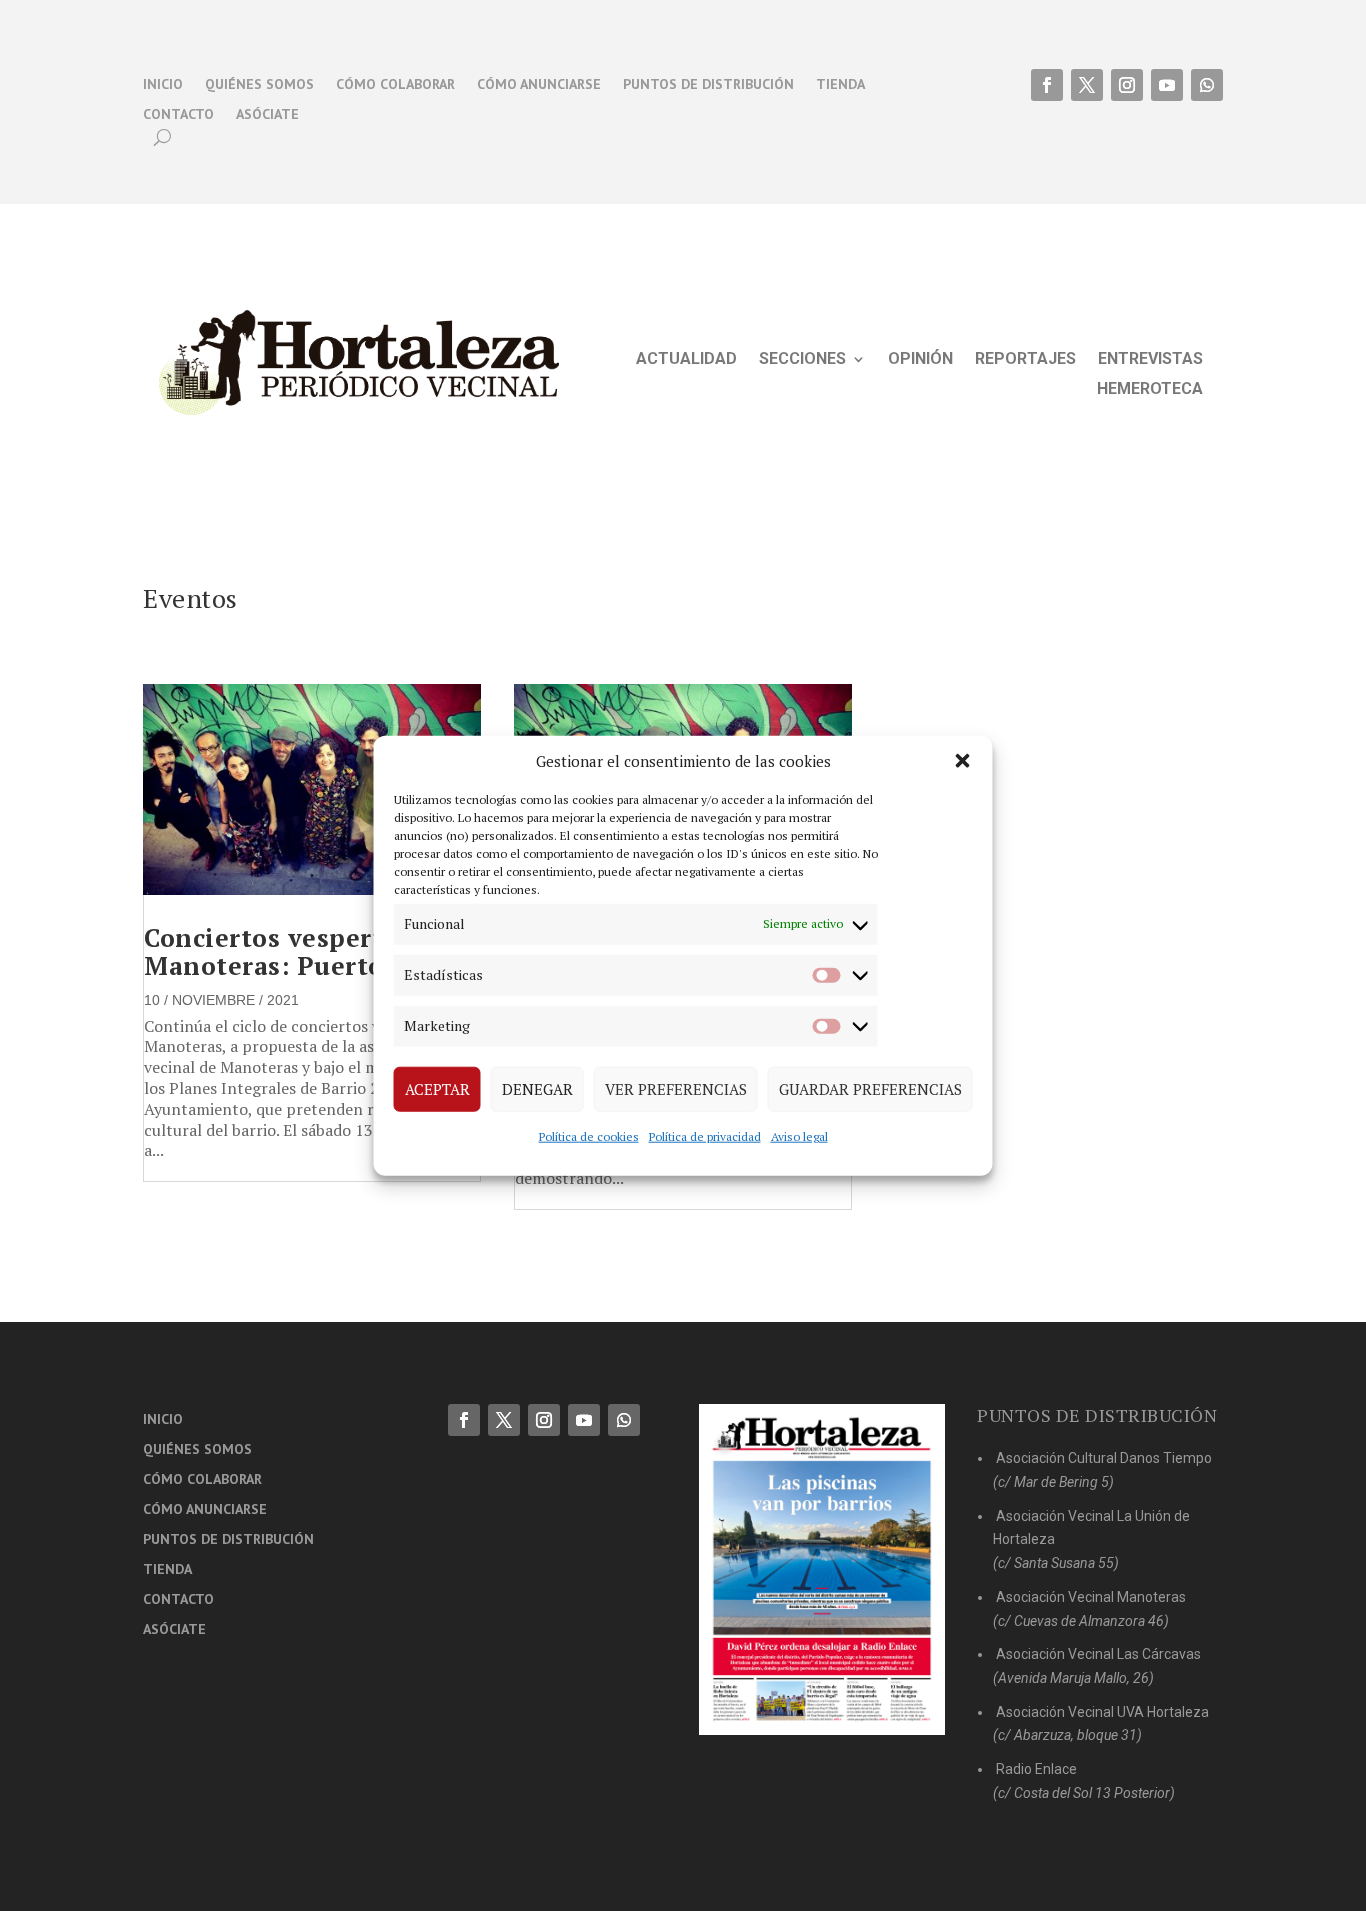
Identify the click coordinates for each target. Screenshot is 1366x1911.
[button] (963, 761)
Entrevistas (1150, 360)
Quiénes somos (259, 85)
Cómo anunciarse (539, 85)
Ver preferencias (676, 1089)
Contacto (178, 115)
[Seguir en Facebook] (1047, 85)
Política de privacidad (705, 1135)
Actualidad (686, 360)
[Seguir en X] (1087, 85)
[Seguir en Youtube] (1167, 85)
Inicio (163, 85)
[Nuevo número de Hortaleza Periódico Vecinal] (822, 1569)
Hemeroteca (1150, 390)
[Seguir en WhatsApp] (1207, 85)
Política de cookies (589, 1135)
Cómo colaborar (395, 85)
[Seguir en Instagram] (1127, 85)
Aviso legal (799, 1135)
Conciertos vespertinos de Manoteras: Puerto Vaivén (311, 951)
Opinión (920, 360)
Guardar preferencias (870, 1089)
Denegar (537, 1089)
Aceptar (437, 1089)
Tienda (840, 85)
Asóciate (267, 115)
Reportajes (1025, 360)
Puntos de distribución (708, 85)
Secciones (802, 360)
